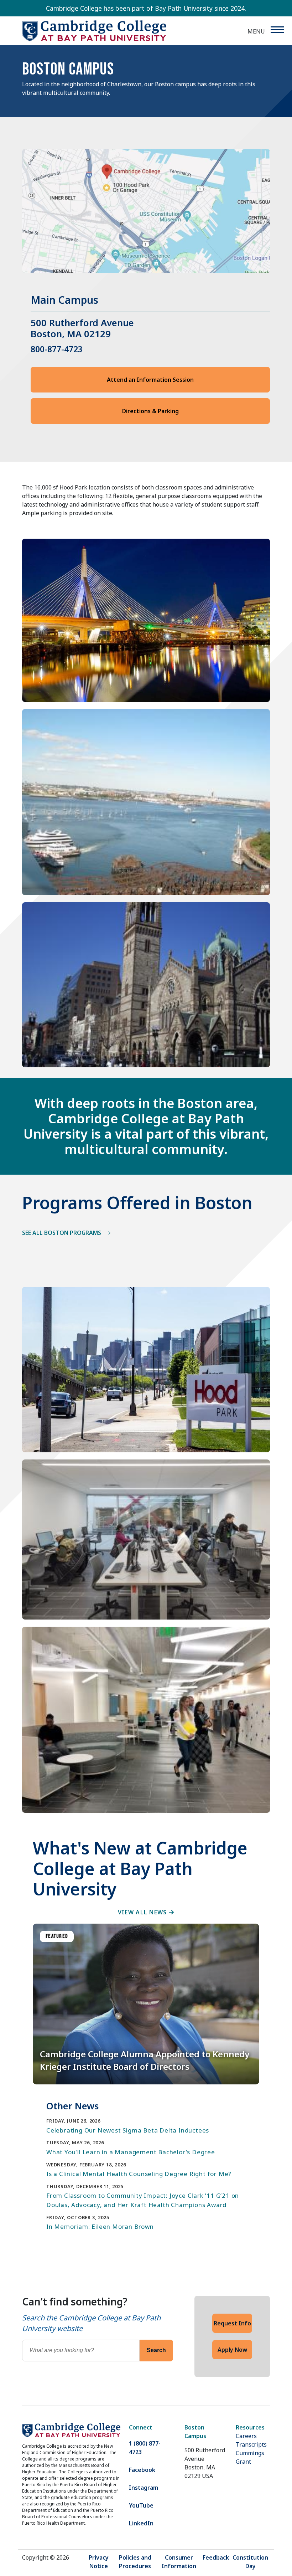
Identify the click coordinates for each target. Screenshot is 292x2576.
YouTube (141, 2505)
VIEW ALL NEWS (143, 1912)
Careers (246, 2436)
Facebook (142, 2470)
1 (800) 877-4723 (145, 2448)
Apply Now (232, 2350)
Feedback (216, 2557)
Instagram (144, 2488)
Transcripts (251, 2444)
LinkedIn (141, 2523)
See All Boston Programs (62, 1233)
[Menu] (277, 30)
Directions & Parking (150, 411)
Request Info (232, 2323)
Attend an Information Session (150, 380)
